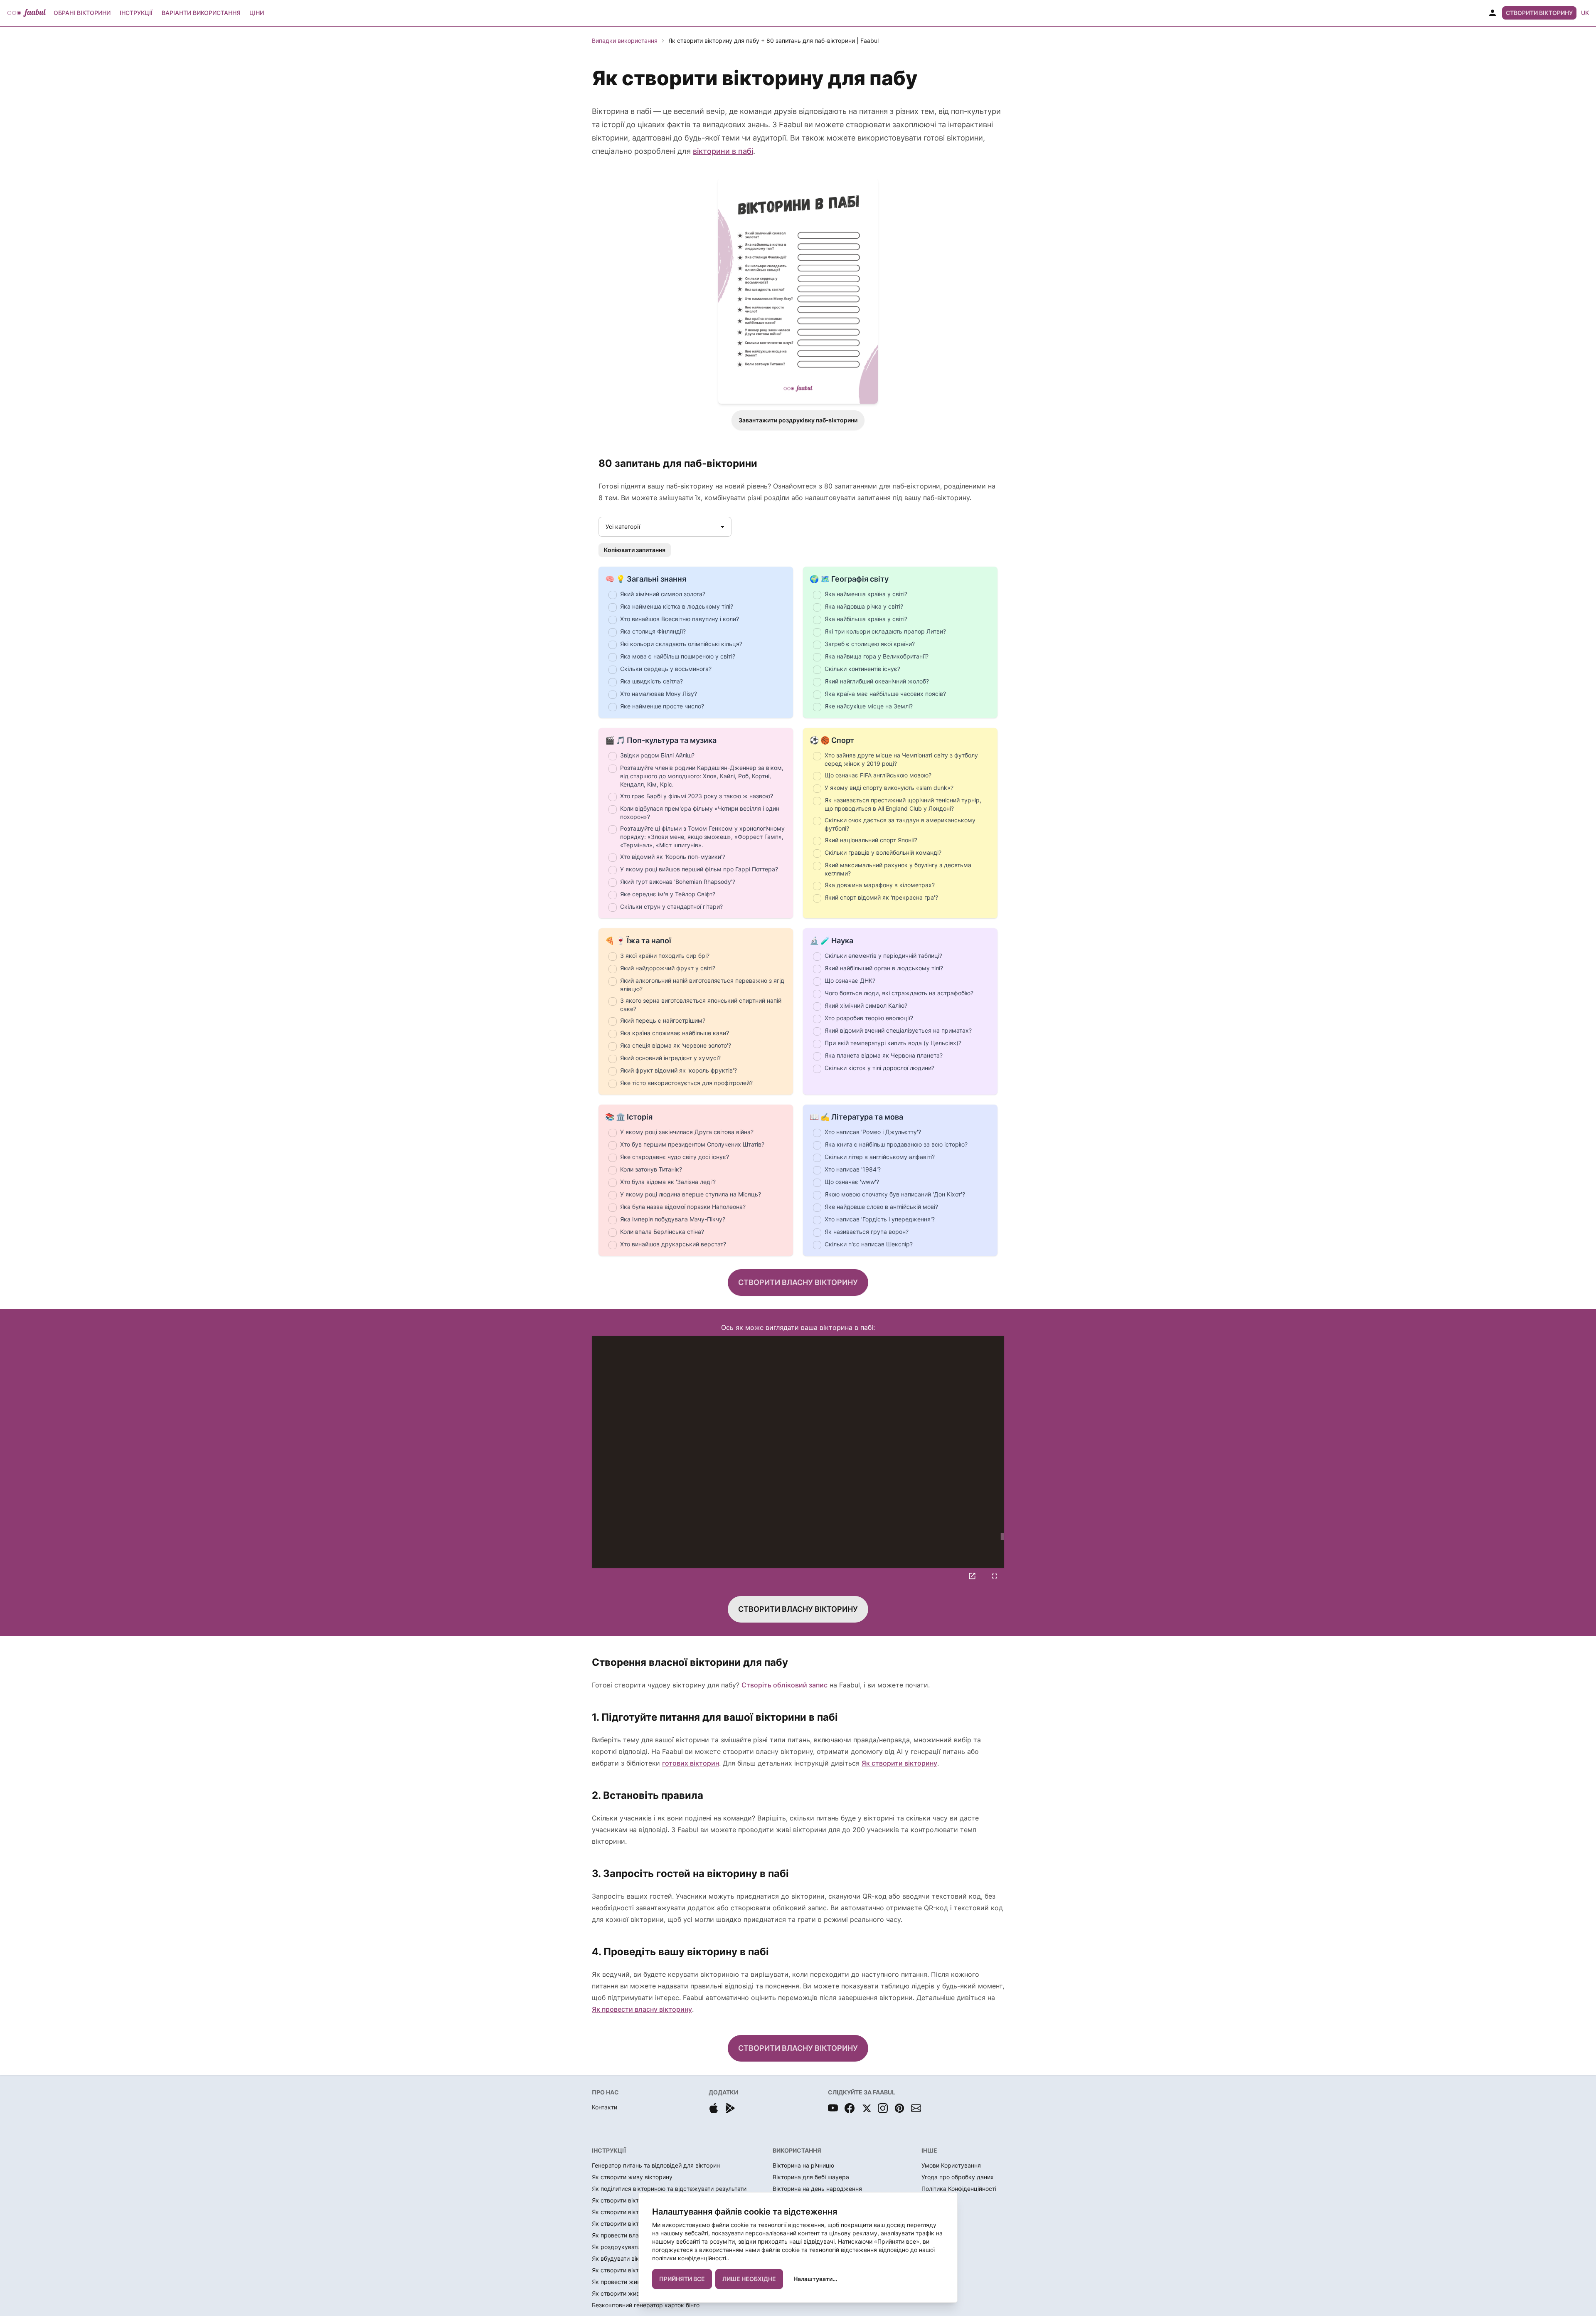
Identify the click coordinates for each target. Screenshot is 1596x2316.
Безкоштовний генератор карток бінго (646, 2305)
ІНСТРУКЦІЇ (609, 2150)
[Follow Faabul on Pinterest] (899, 2108)
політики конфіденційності (689, 2258)
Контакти (605, 2107)
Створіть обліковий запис (784, 1685)
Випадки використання (625, 41)
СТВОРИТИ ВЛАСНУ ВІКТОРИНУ (798, 1282)
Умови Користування (951, 2165)
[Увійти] (1493, 13)
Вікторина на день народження (817, 2189)
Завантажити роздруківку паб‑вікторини (798, 420)
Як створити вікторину (899, 1763)
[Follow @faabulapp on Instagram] (883, 2108)
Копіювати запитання (635, 550)
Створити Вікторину (1539, 13)
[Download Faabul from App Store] (714, 2108)
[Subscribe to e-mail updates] (916, 2108)
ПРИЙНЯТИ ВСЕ (682, 2279)
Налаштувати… (815, 2279)
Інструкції (136, 13)
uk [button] (1585, 13)
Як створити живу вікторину (632, 2177)
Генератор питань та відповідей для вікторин (656, 2165)
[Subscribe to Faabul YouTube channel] (833, 2108)
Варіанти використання (201, 13)
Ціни (257, 13)
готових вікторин (691, 1763)
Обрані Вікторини (82, 13)
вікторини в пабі (723, 151)
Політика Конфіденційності (959, 2189)
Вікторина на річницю (803, 2165)
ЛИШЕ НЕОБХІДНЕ (749, 2279)
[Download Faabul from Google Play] (730, 2108)
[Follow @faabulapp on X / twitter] (866, 2108)
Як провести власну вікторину (642, 2009)
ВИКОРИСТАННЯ (797, 2150)
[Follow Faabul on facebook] (850, 2108)
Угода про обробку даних (958, 2177)
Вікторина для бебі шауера (811, 2177)
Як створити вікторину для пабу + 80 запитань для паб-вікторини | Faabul (773, 41)
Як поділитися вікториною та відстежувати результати (669, 2189)
